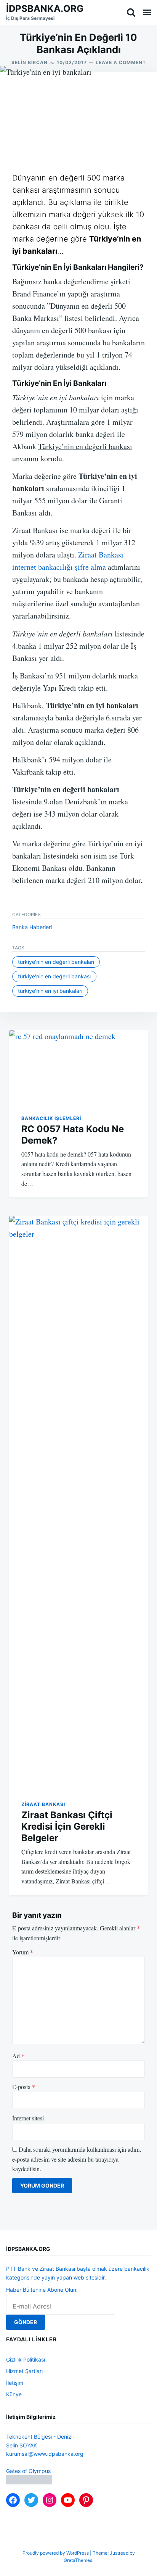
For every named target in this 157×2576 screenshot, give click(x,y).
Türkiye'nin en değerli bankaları (56, 962)
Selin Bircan (30, 62)
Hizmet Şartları (24, 2371)
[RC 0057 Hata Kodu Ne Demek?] (78, 1066)
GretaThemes (78, 2560)
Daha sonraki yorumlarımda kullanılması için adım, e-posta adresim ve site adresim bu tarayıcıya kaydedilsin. (77, 2159)
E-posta (24, 2087)
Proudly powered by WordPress (56, 2553)
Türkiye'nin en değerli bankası (54, 976)
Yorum (23, 1952)
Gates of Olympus (28, 2471)
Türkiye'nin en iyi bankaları (50, 991)
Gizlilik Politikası (26, 2359)
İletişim (15, 2383)
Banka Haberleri (32, 927)
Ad (18, 2056)
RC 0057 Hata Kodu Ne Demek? (73, 1135)
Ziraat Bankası (43, 1804)
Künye (14, 2394)
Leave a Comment (121, 62)
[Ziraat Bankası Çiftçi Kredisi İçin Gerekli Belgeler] (78, 1502)
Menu (147, 12)
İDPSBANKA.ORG (45, 9)
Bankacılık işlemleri (51, 1118)
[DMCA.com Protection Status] (29, 2482)
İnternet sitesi (28, 2118)
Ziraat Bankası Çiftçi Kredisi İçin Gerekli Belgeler (67, 1826)
